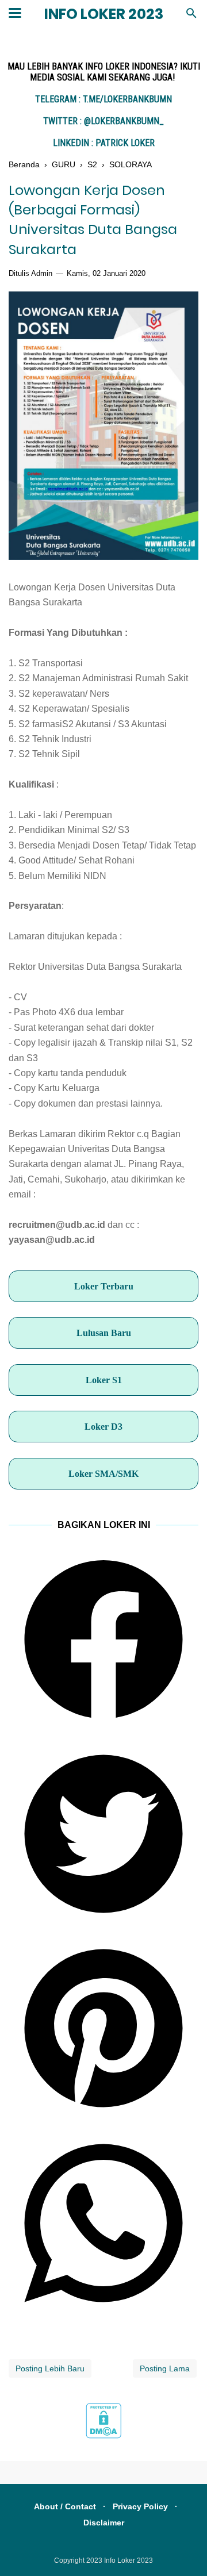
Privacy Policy (140, 2506)
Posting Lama (165, 2368)
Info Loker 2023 (104, 14)
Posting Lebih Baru (50, 2368)
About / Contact (65, 2506)
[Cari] (191, 16)
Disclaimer (104, 2523)
